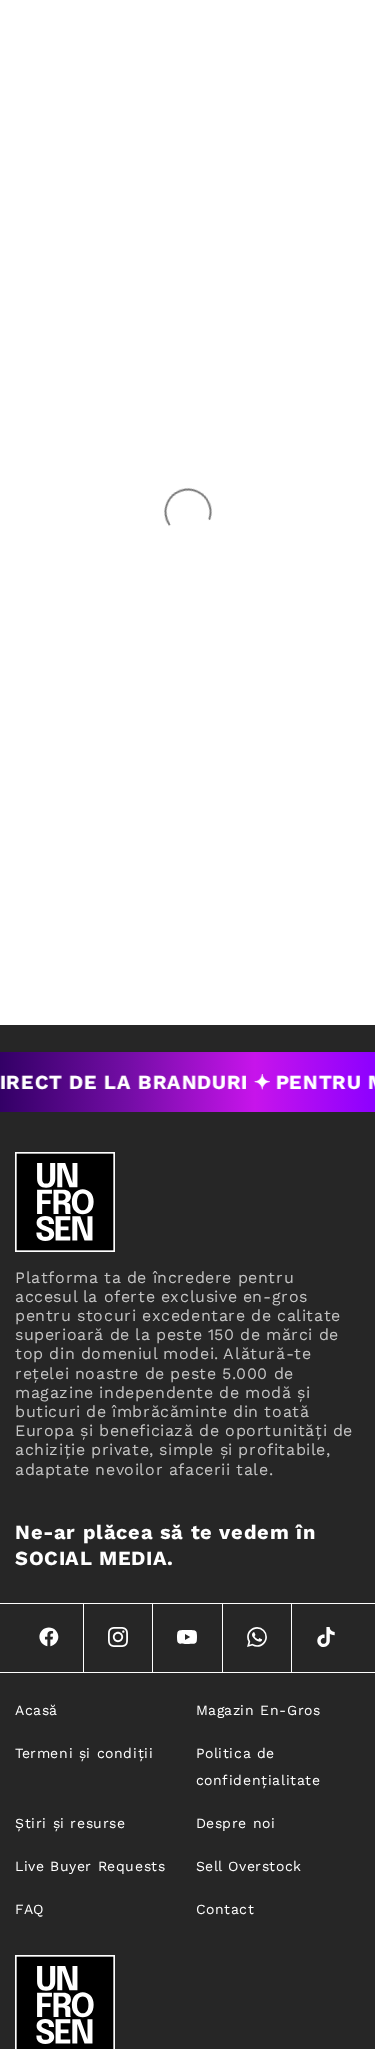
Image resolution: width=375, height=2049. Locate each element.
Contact (225, 1909)
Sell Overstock (249, 1866)
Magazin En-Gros (258, 1710)
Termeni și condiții (84, 1753)
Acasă (36, 1710)
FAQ (29, 1909)
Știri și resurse (70, 1823)
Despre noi (236, 1823)
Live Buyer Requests (90, 1866)
